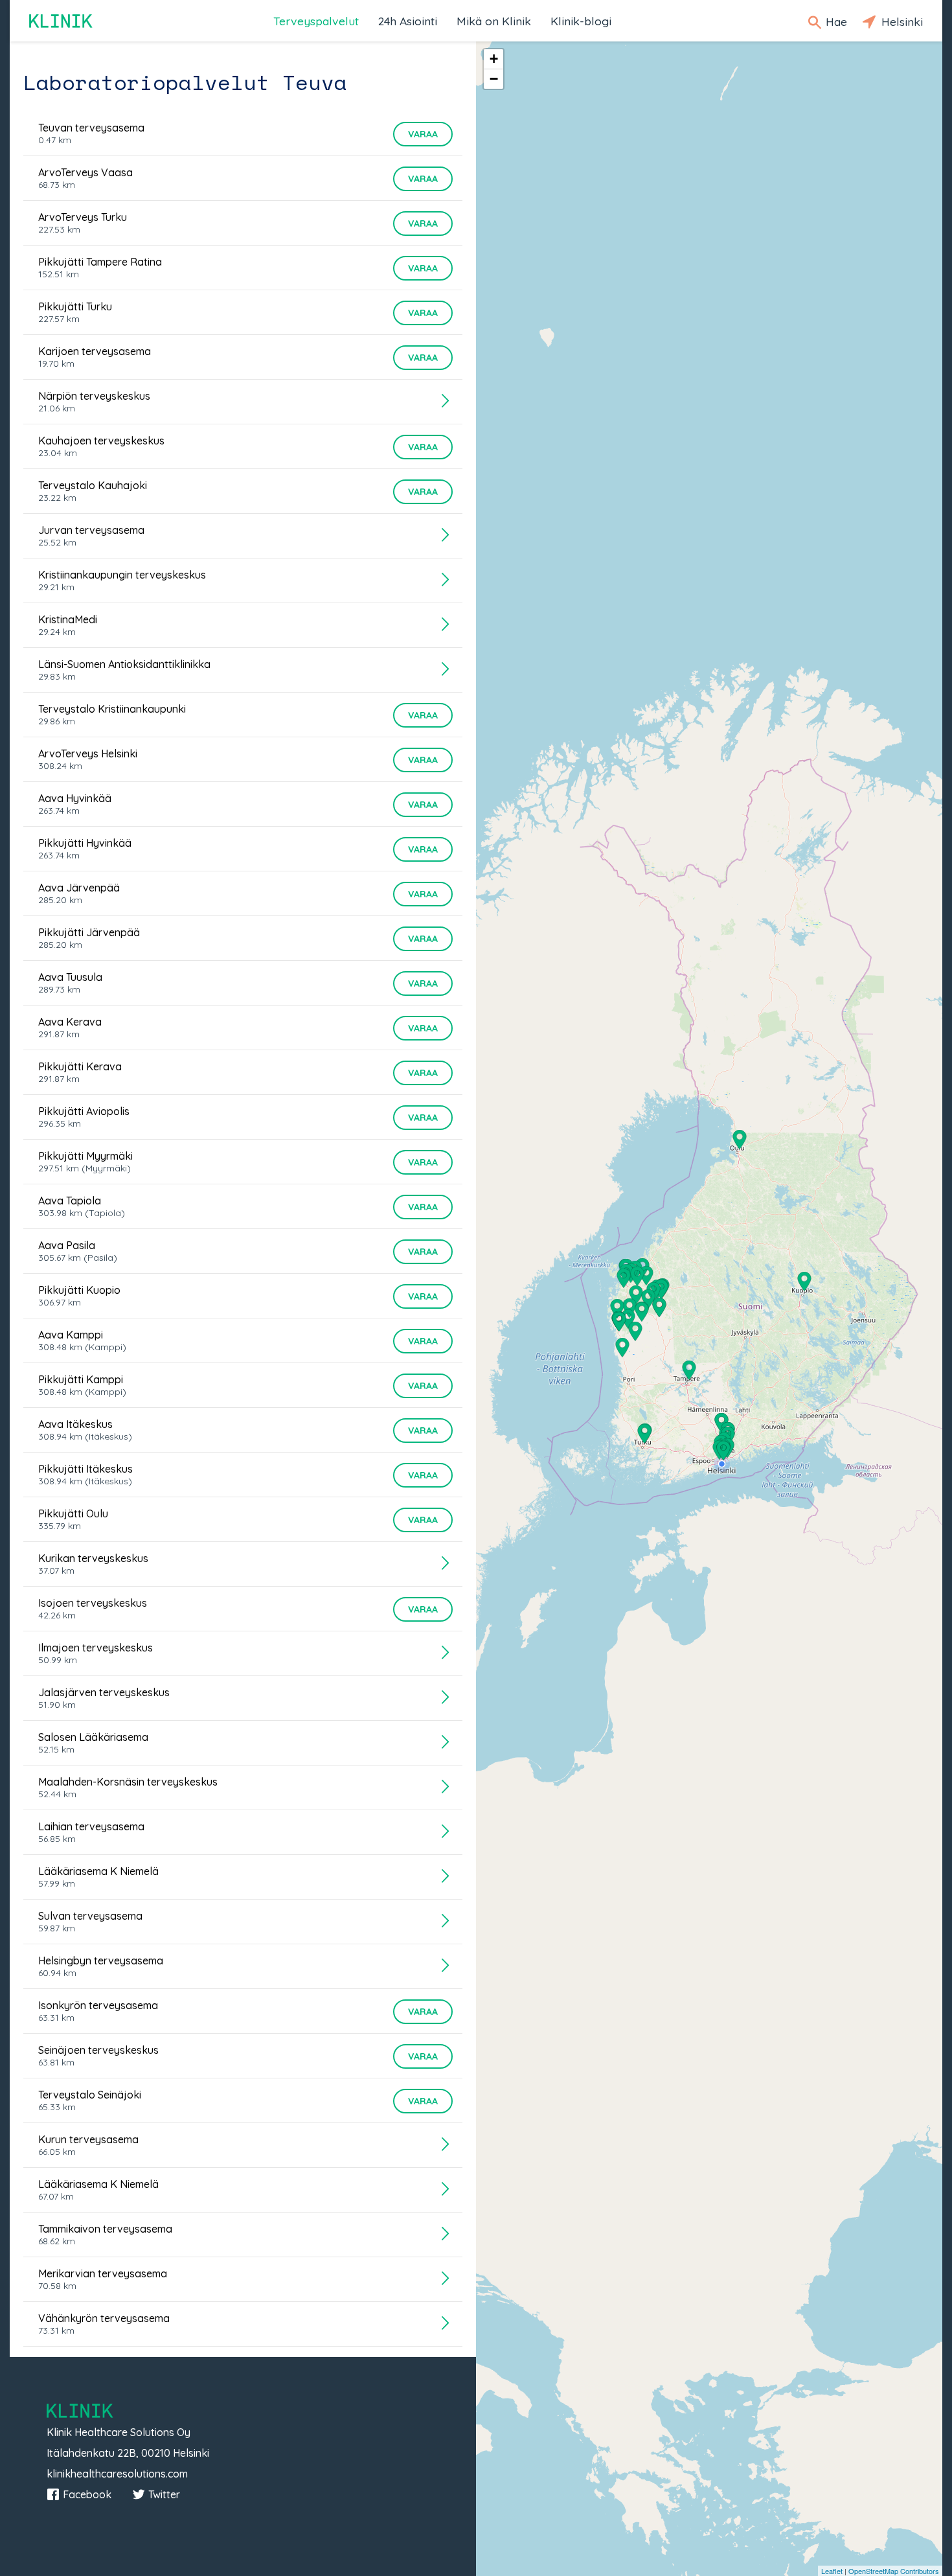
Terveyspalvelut (316, 21)
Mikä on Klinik (494, 21)
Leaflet (832, 2571)
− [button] (494, 79)
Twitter (164, 2494)
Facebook (87, 2494)
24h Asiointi (408, 21)
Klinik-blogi (581, 21)
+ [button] (494, 59)
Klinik (62, 21)
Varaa (423, 134)
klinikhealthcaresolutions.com (117, 2474)
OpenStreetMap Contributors (894, 2571)
